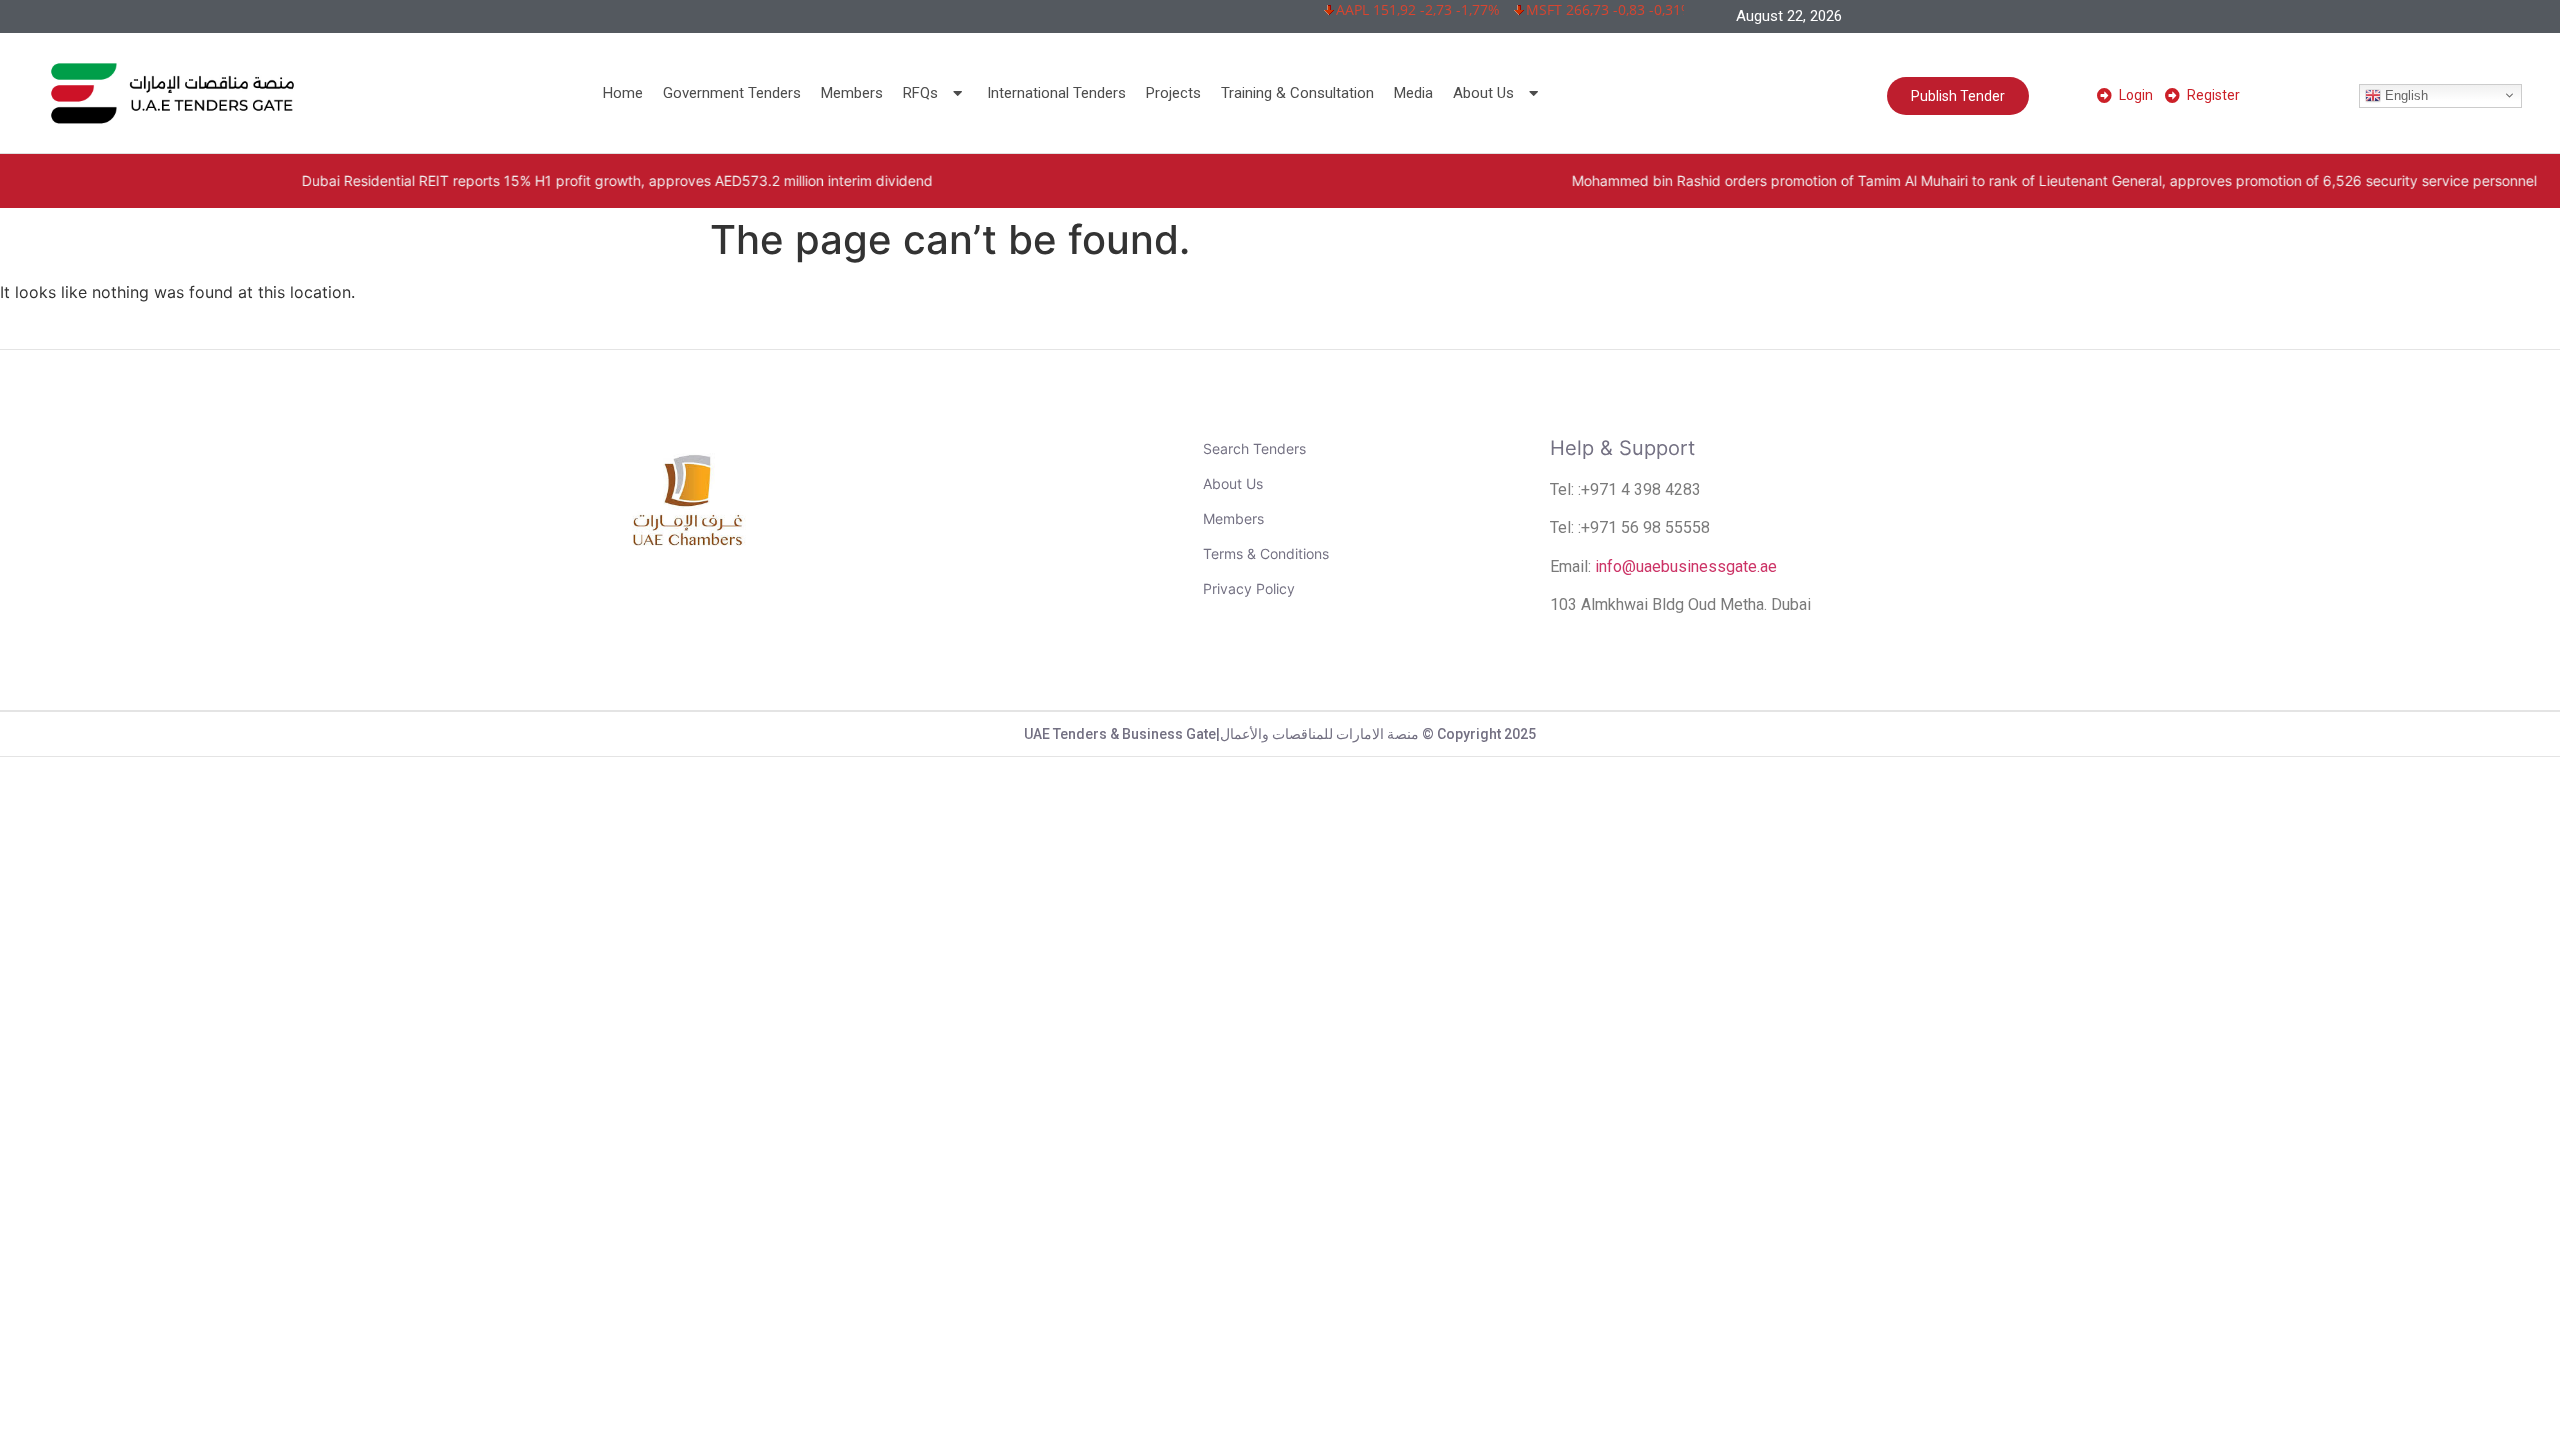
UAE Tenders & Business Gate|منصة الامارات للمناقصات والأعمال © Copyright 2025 (1280, 734)
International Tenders (1056, 93)
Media (1413, 93)
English (2404, 94)
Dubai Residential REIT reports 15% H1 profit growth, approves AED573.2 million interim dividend (487, 180)
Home (623, 93)
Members (852, 93)
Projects (1173, 93)
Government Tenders (732, 93)
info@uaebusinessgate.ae (1686, 566)
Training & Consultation (1297, 93)
